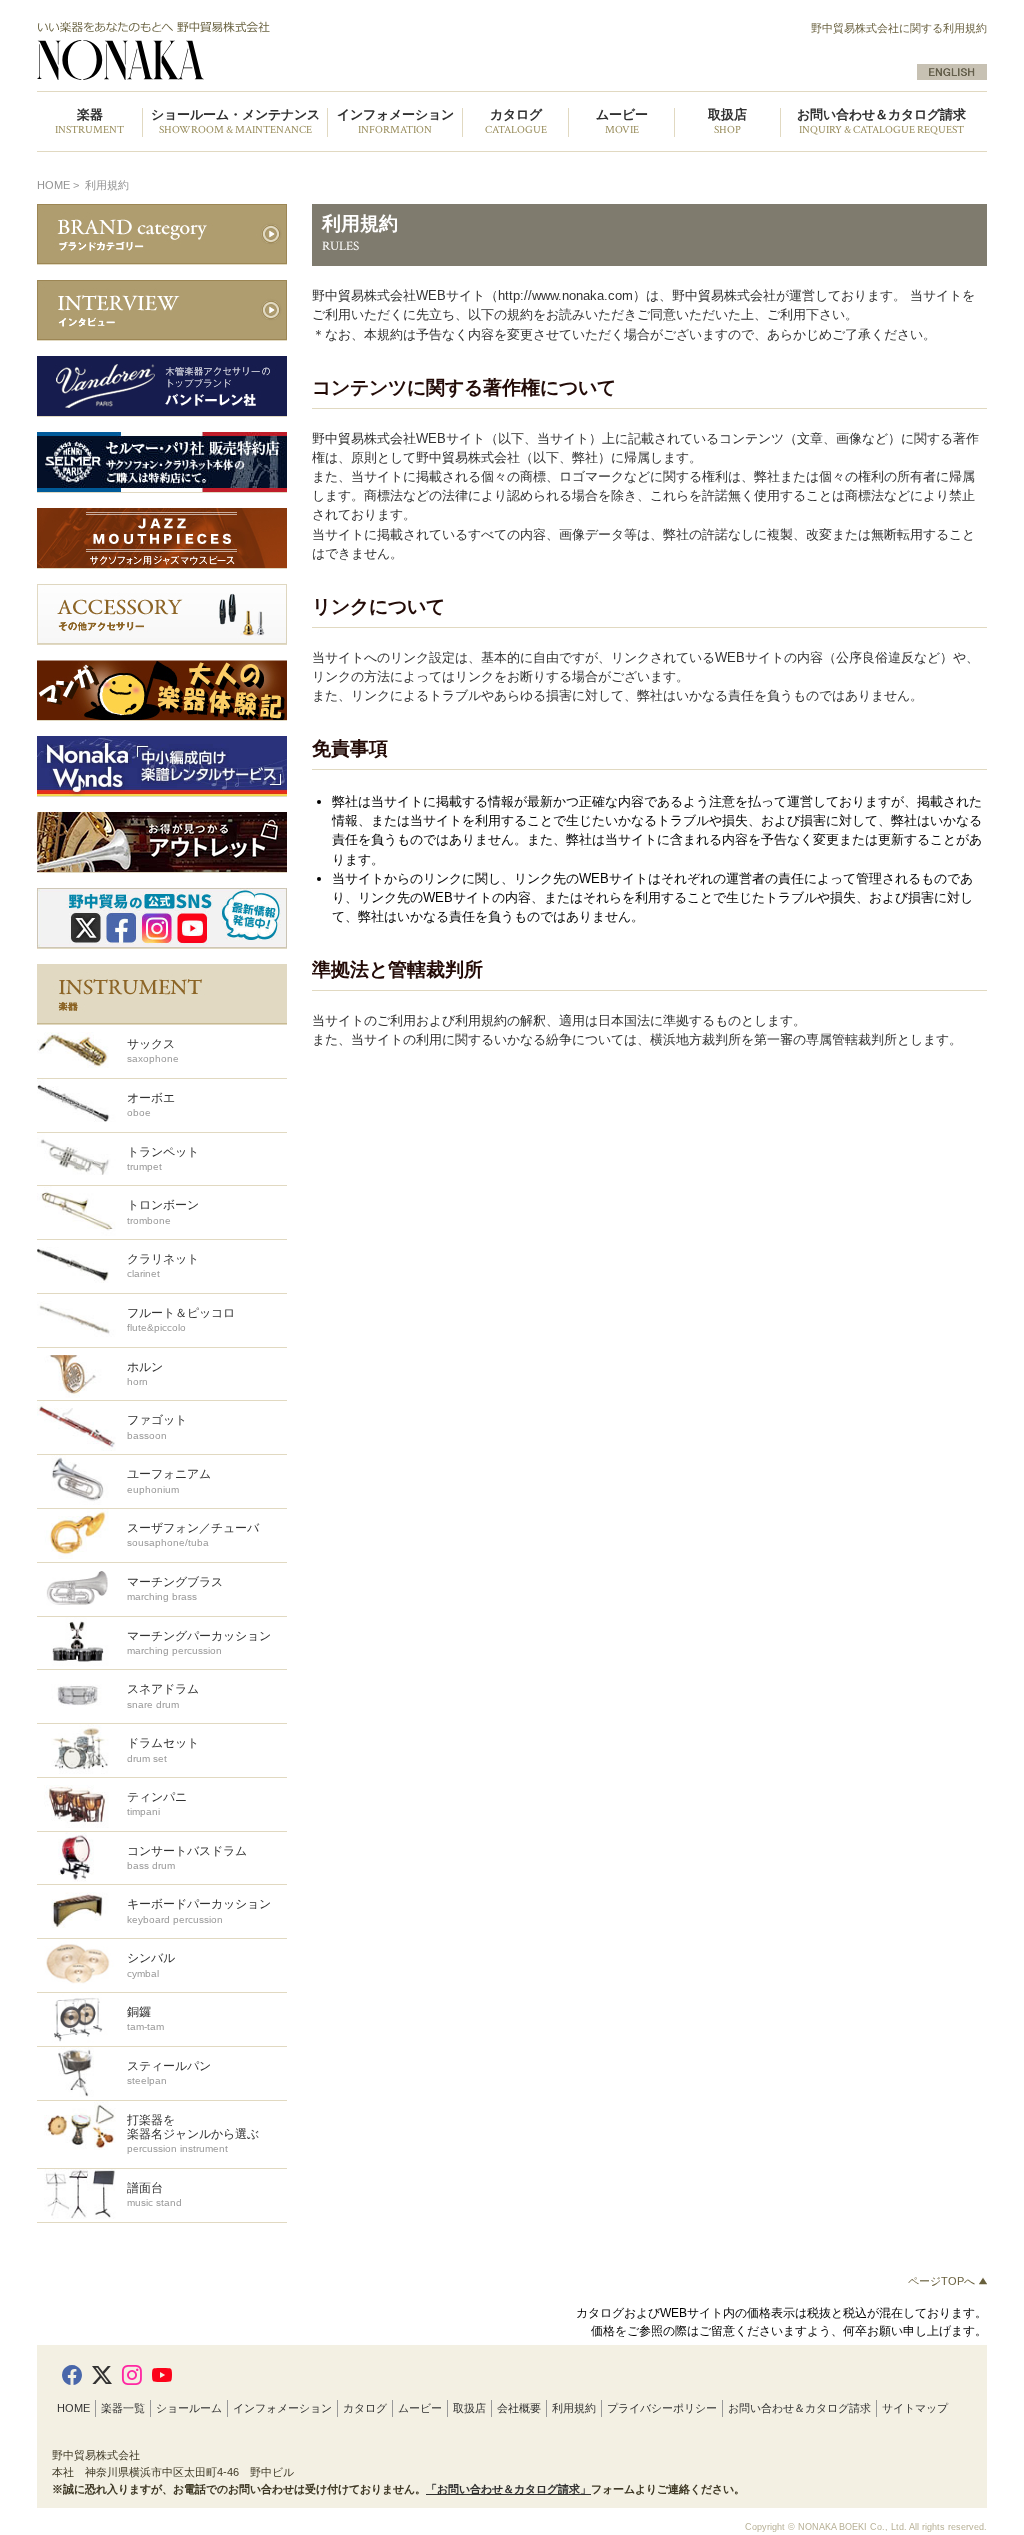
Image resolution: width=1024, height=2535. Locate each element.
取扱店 (469, 2408)
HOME (53, 185)
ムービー (420, 2408)
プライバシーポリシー (662, 2408)
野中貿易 (265, 51)
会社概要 (519, 2408)
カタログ (365, 2408)
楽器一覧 (123, 2408)
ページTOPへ (943, 2281)
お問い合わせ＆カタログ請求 (881, 122)
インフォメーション (282, 2408)
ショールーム (189, 2408)
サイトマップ (915, 2408)
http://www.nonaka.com (565, 295)
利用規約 (574, 2408)
